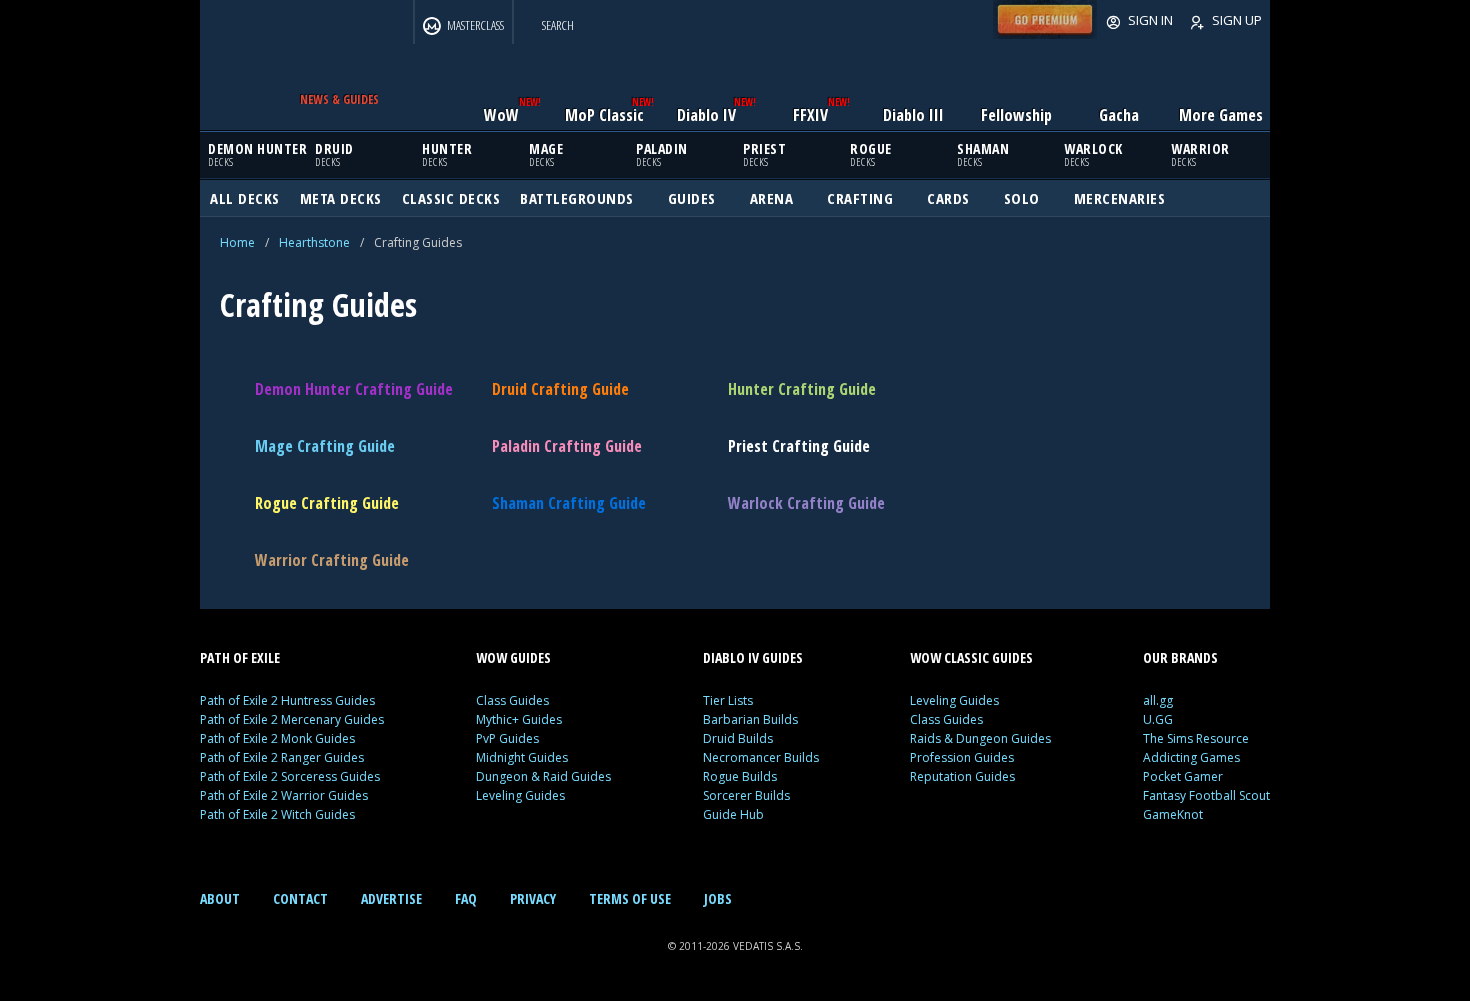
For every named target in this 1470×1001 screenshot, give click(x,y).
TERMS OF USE (630, 898)
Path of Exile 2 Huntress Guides (287, 700)
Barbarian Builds (750, 719)
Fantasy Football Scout (1206, 795)
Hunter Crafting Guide (802, 389)
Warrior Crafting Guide (332, 560)
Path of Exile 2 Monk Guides (277, 738)
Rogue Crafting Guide (327, 503)
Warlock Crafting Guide (806, 503)
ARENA (772, 198)
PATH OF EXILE (240, 657)
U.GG (1158, 719)
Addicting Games (1191, 757)
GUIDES (692, 198)
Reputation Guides (962, 776)
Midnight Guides (522, 757)
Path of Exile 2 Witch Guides (277, 814)
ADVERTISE (391, 898)
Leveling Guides (520, 795)
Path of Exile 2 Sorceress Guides (290, 776)
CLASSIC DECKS (451, 198)
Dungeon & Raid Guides (543, 776)
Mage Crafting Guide (325, 446)
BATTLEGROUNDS (577, 198)
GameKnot (1173, 814)
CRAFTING (860, 198)
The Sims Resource (1196, 738)
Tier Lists (728, 700)
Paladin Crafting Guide (567, 446)
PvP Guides (507, 738)
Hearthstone (314, 242)
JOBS (718, 898)
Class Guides (512, 700)
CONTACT (300, 898)
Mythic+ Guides (519, 719)
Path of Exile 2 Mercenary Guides (292, 719)
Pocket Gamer (1183, 776)
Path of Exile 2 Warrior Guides (284, 795)
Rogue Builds (740, 776)
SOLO (1022, 198)
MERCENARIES (1120, 198)
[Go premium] (1045, 34)
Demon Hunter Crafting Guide (354, 389)
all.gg (1158, 700)
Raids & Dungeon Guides (980, 738)
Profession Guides (962, 757)
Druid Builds (738, 738)
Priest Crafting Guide (799, 446)
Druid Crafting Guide (560, 389)
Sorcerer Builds (746, 795)
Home (237, 242)
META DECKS (341, 198)
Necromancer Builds (761, 757)
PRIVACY (533, 898)
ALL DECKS (245, 198)
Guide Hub (733, 814)
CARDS (948, 198)
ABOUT (220, 898)
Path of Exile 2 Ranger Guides (282, 757)
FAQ (466, 898)
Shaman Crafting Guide (569, 503)
